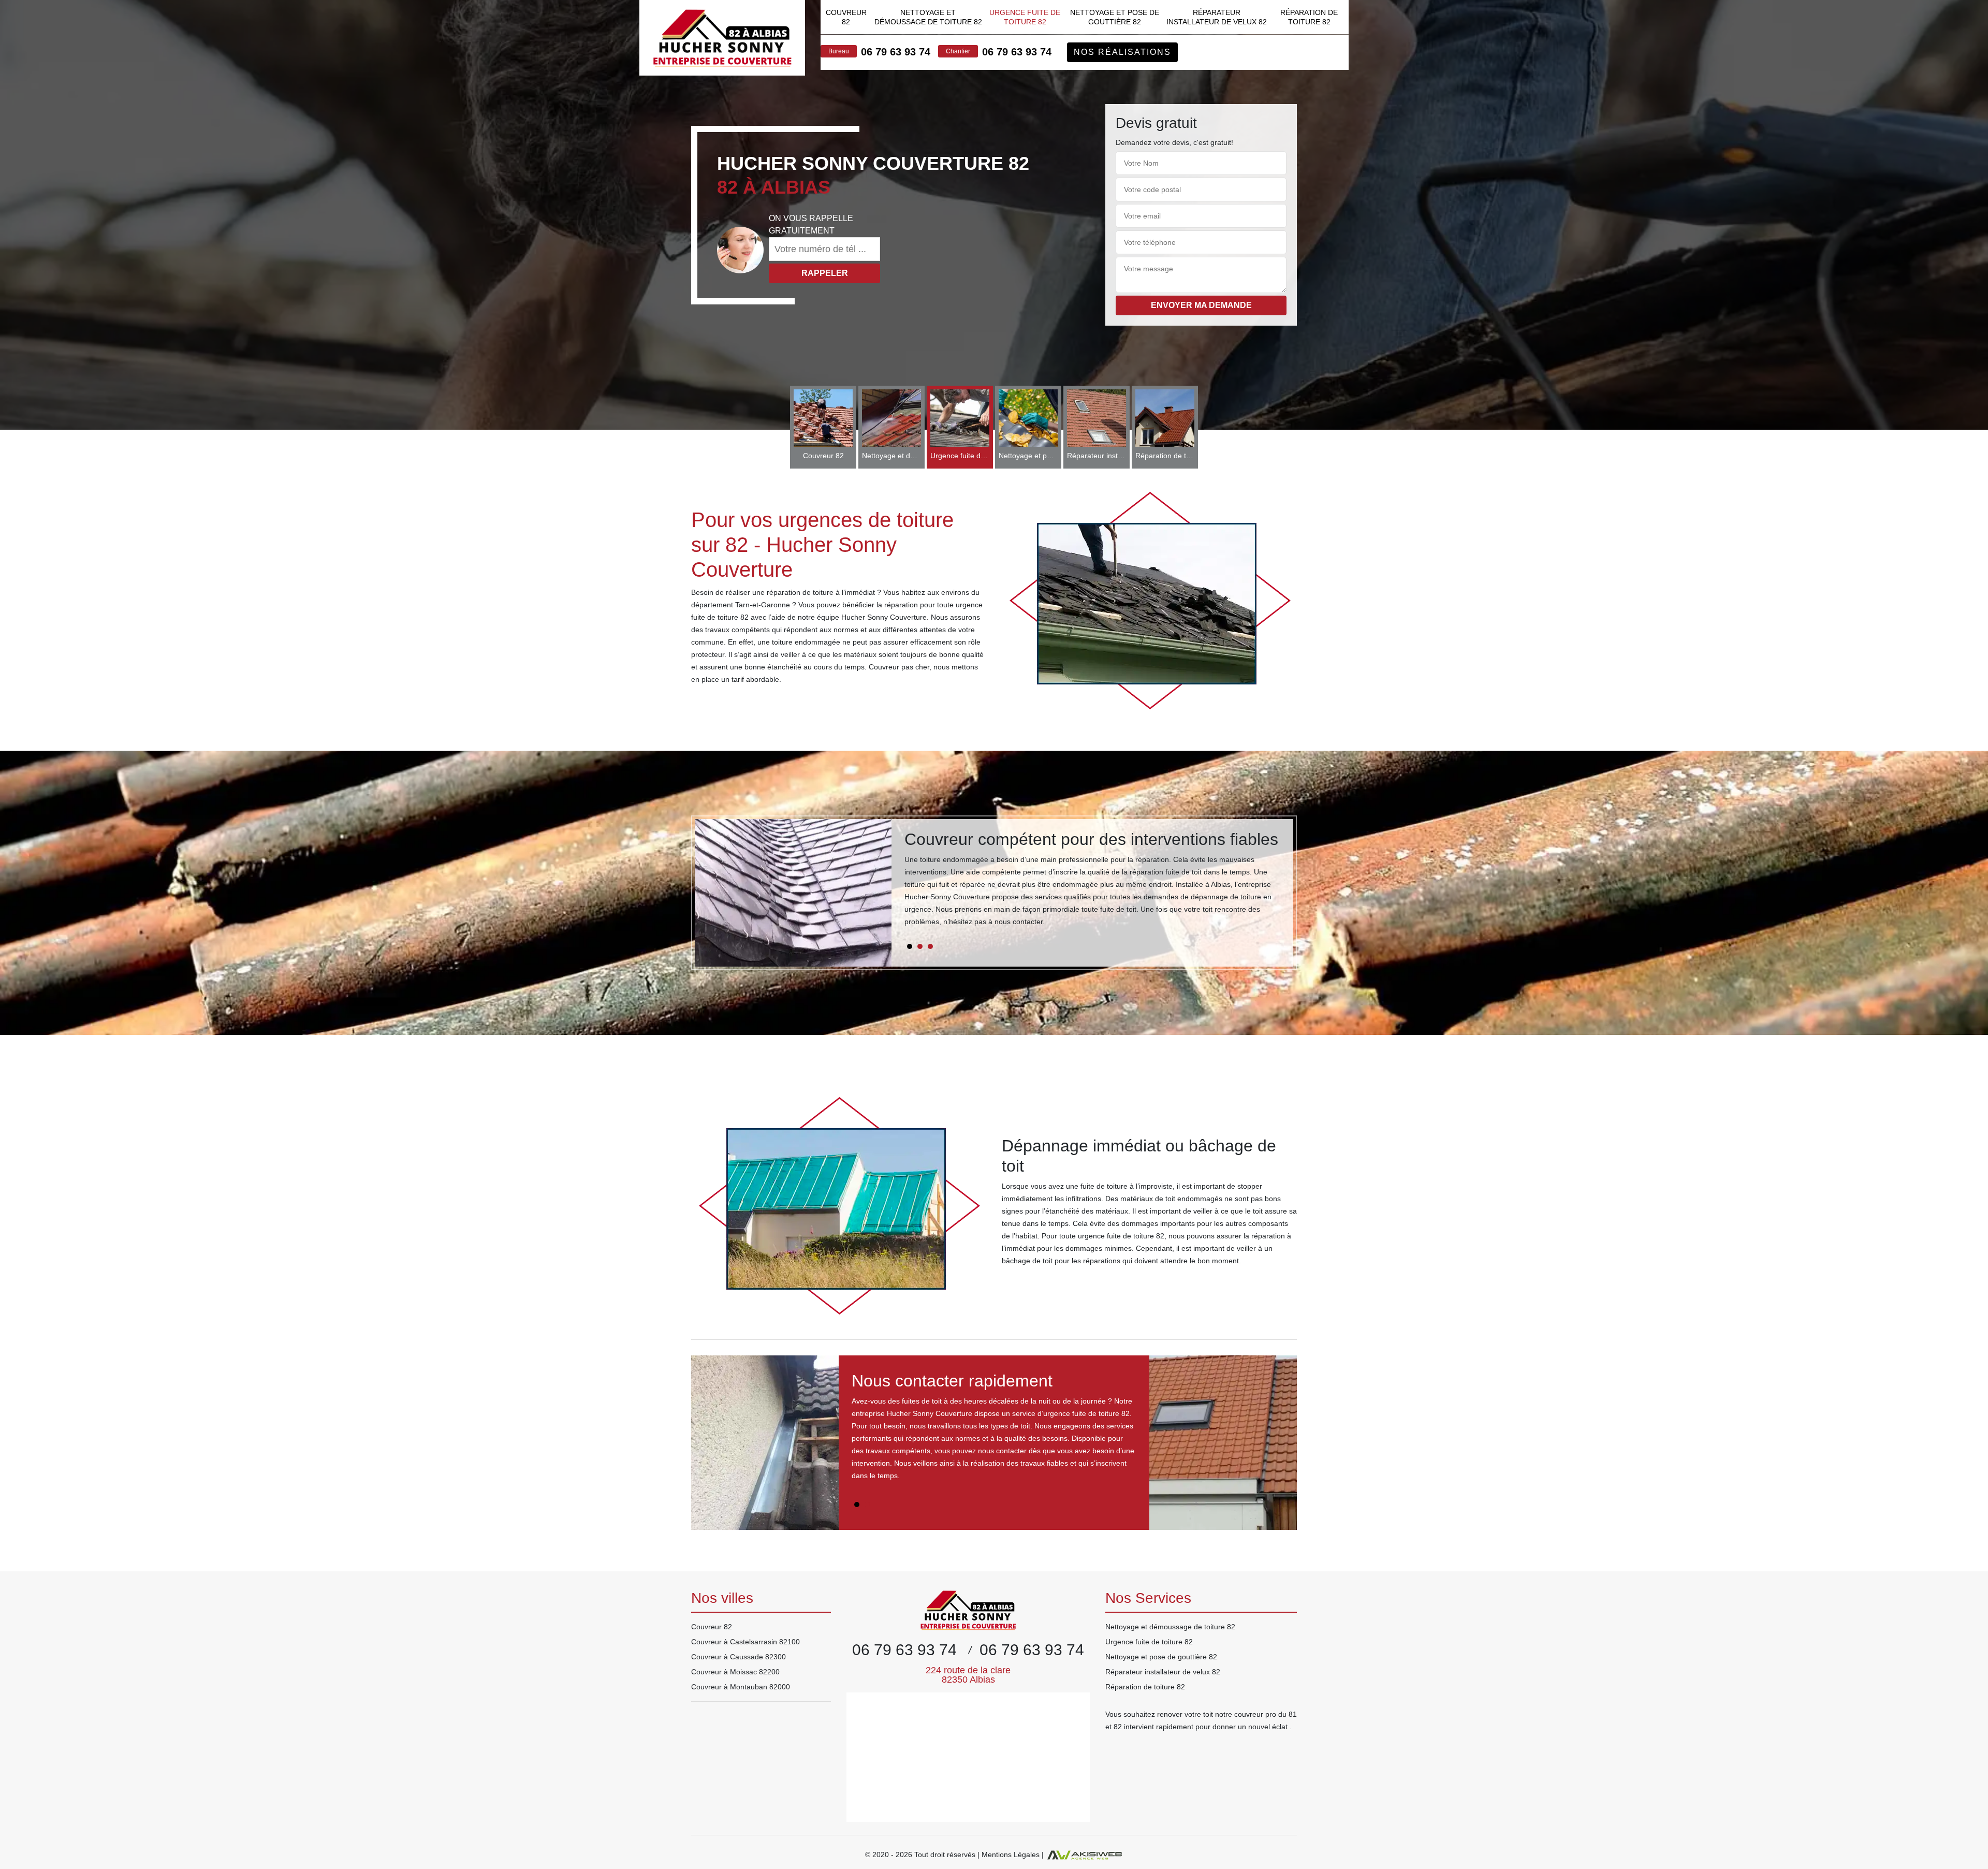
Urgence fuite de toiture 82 (1025, 17)
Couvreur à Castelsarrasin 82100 (745, 1642)
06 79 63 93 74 (896, 52)
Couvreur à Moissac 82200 (735, 1672)
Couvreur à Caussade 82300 (739, 1657)
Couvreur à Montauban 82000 (741, 1687)
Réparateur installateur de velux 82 (1217, 17)
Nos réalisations (1122, 52)
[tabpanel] (1092, 883)
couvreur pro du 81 (1266, 1714)
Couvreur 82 (846, 17)
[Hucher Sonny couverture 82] (722, 38)
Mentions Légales (1011, 1855)
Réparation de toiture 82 (1309, 17)
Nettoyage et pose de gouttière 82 (1115, 17)
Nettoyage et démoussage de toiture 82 (928, 17)
